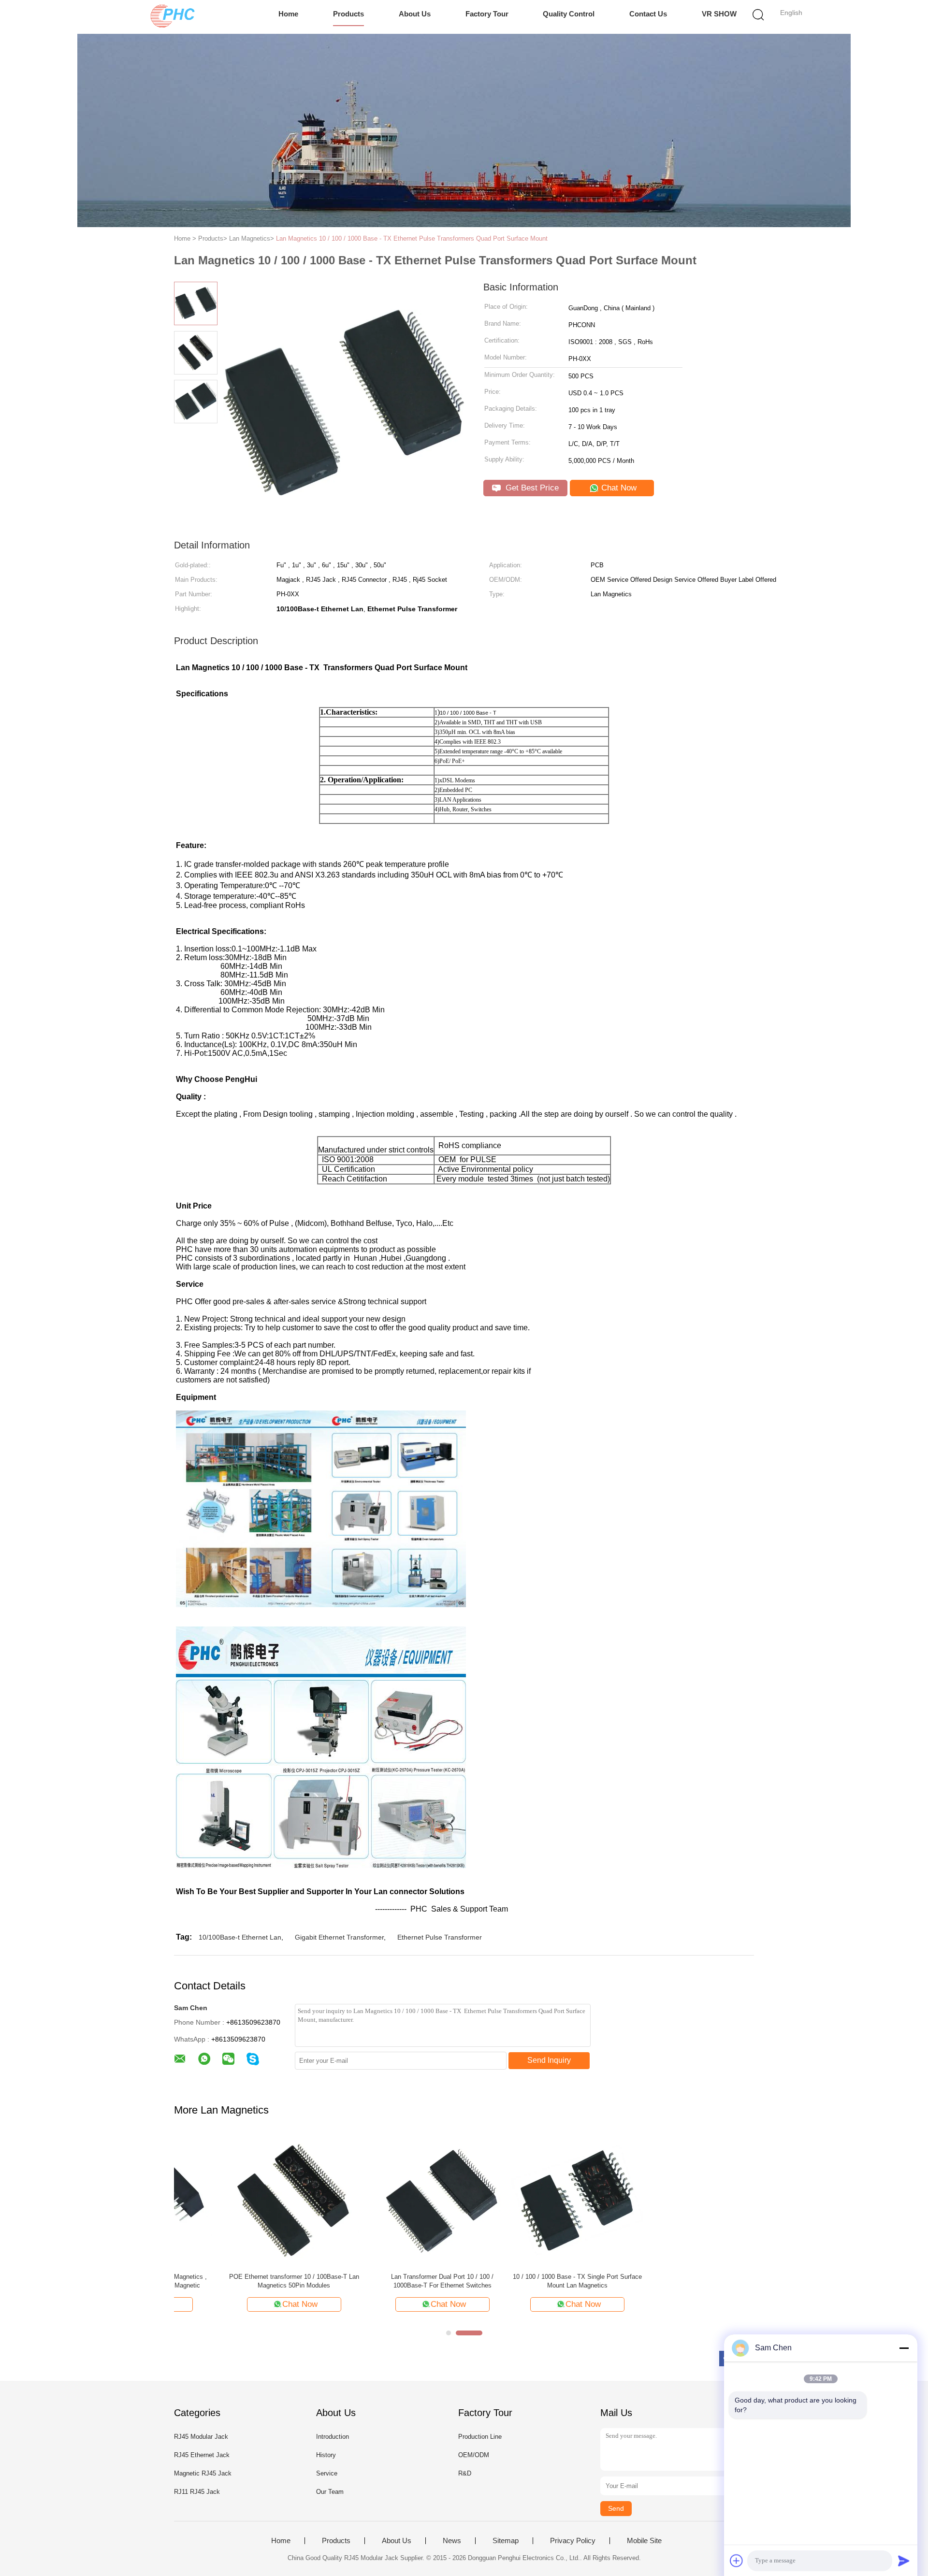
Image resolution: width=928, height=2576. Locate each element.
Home (288, 14)
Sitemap (506, 2541)
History (326, 2455)
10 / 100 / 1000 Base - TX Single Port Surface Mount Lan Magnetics (240, 2281)
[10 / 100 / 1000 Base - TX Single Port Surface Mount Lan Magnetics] (240, 2199)
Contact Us (648, 14)
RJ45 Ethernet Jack (202, 2455)
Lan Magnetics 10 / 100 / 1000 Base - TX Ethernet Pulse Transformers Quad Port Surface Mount (412, 238)
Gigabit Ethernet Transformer (339, 1937)
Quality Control (569, 14)
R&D (465, 2473)
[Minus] (904, 2348)
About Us (415, 14)
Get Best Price (531, 488)
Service (327, 2473)
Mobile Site (644, 2541)
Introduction (333, 2437)
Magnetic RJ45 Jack (203, 2473)
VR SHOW (719, 14)
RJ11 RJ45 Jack (197, 2492)
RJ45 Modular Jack (201, 2437)
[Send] (904, 2561)
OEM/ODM (474, 2455)
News (452, 2541)
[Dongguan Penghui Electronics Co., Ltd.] (173, 17)
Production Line (480, 2437)
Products (348, 14)
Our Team (330, 2492)
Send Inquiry (549, 2060)
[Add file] (737, 2561)
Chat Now (618, 488)
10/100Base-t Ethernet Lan (240, 1937)
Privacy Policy (573, 2541)
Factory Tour (487, 14)
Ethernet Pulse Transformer (440, 1937)
